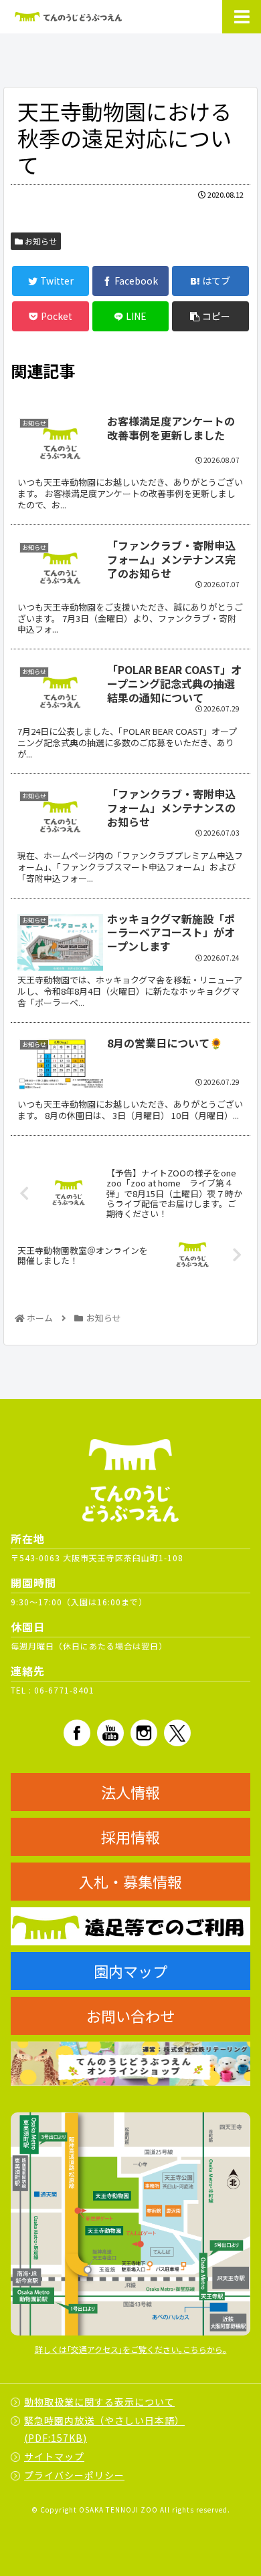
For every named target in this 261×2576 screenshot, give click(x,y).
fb (77, 1733)
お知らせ (40, 241)
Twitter (177, 1733)
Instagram (144, 1733)
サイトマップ (54, 2456)
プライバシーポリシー (74, 2475)
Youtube (110, 1733)
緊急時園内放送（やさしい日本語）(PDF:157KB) (104, 2429)
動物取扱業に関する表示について (99, 2402)
